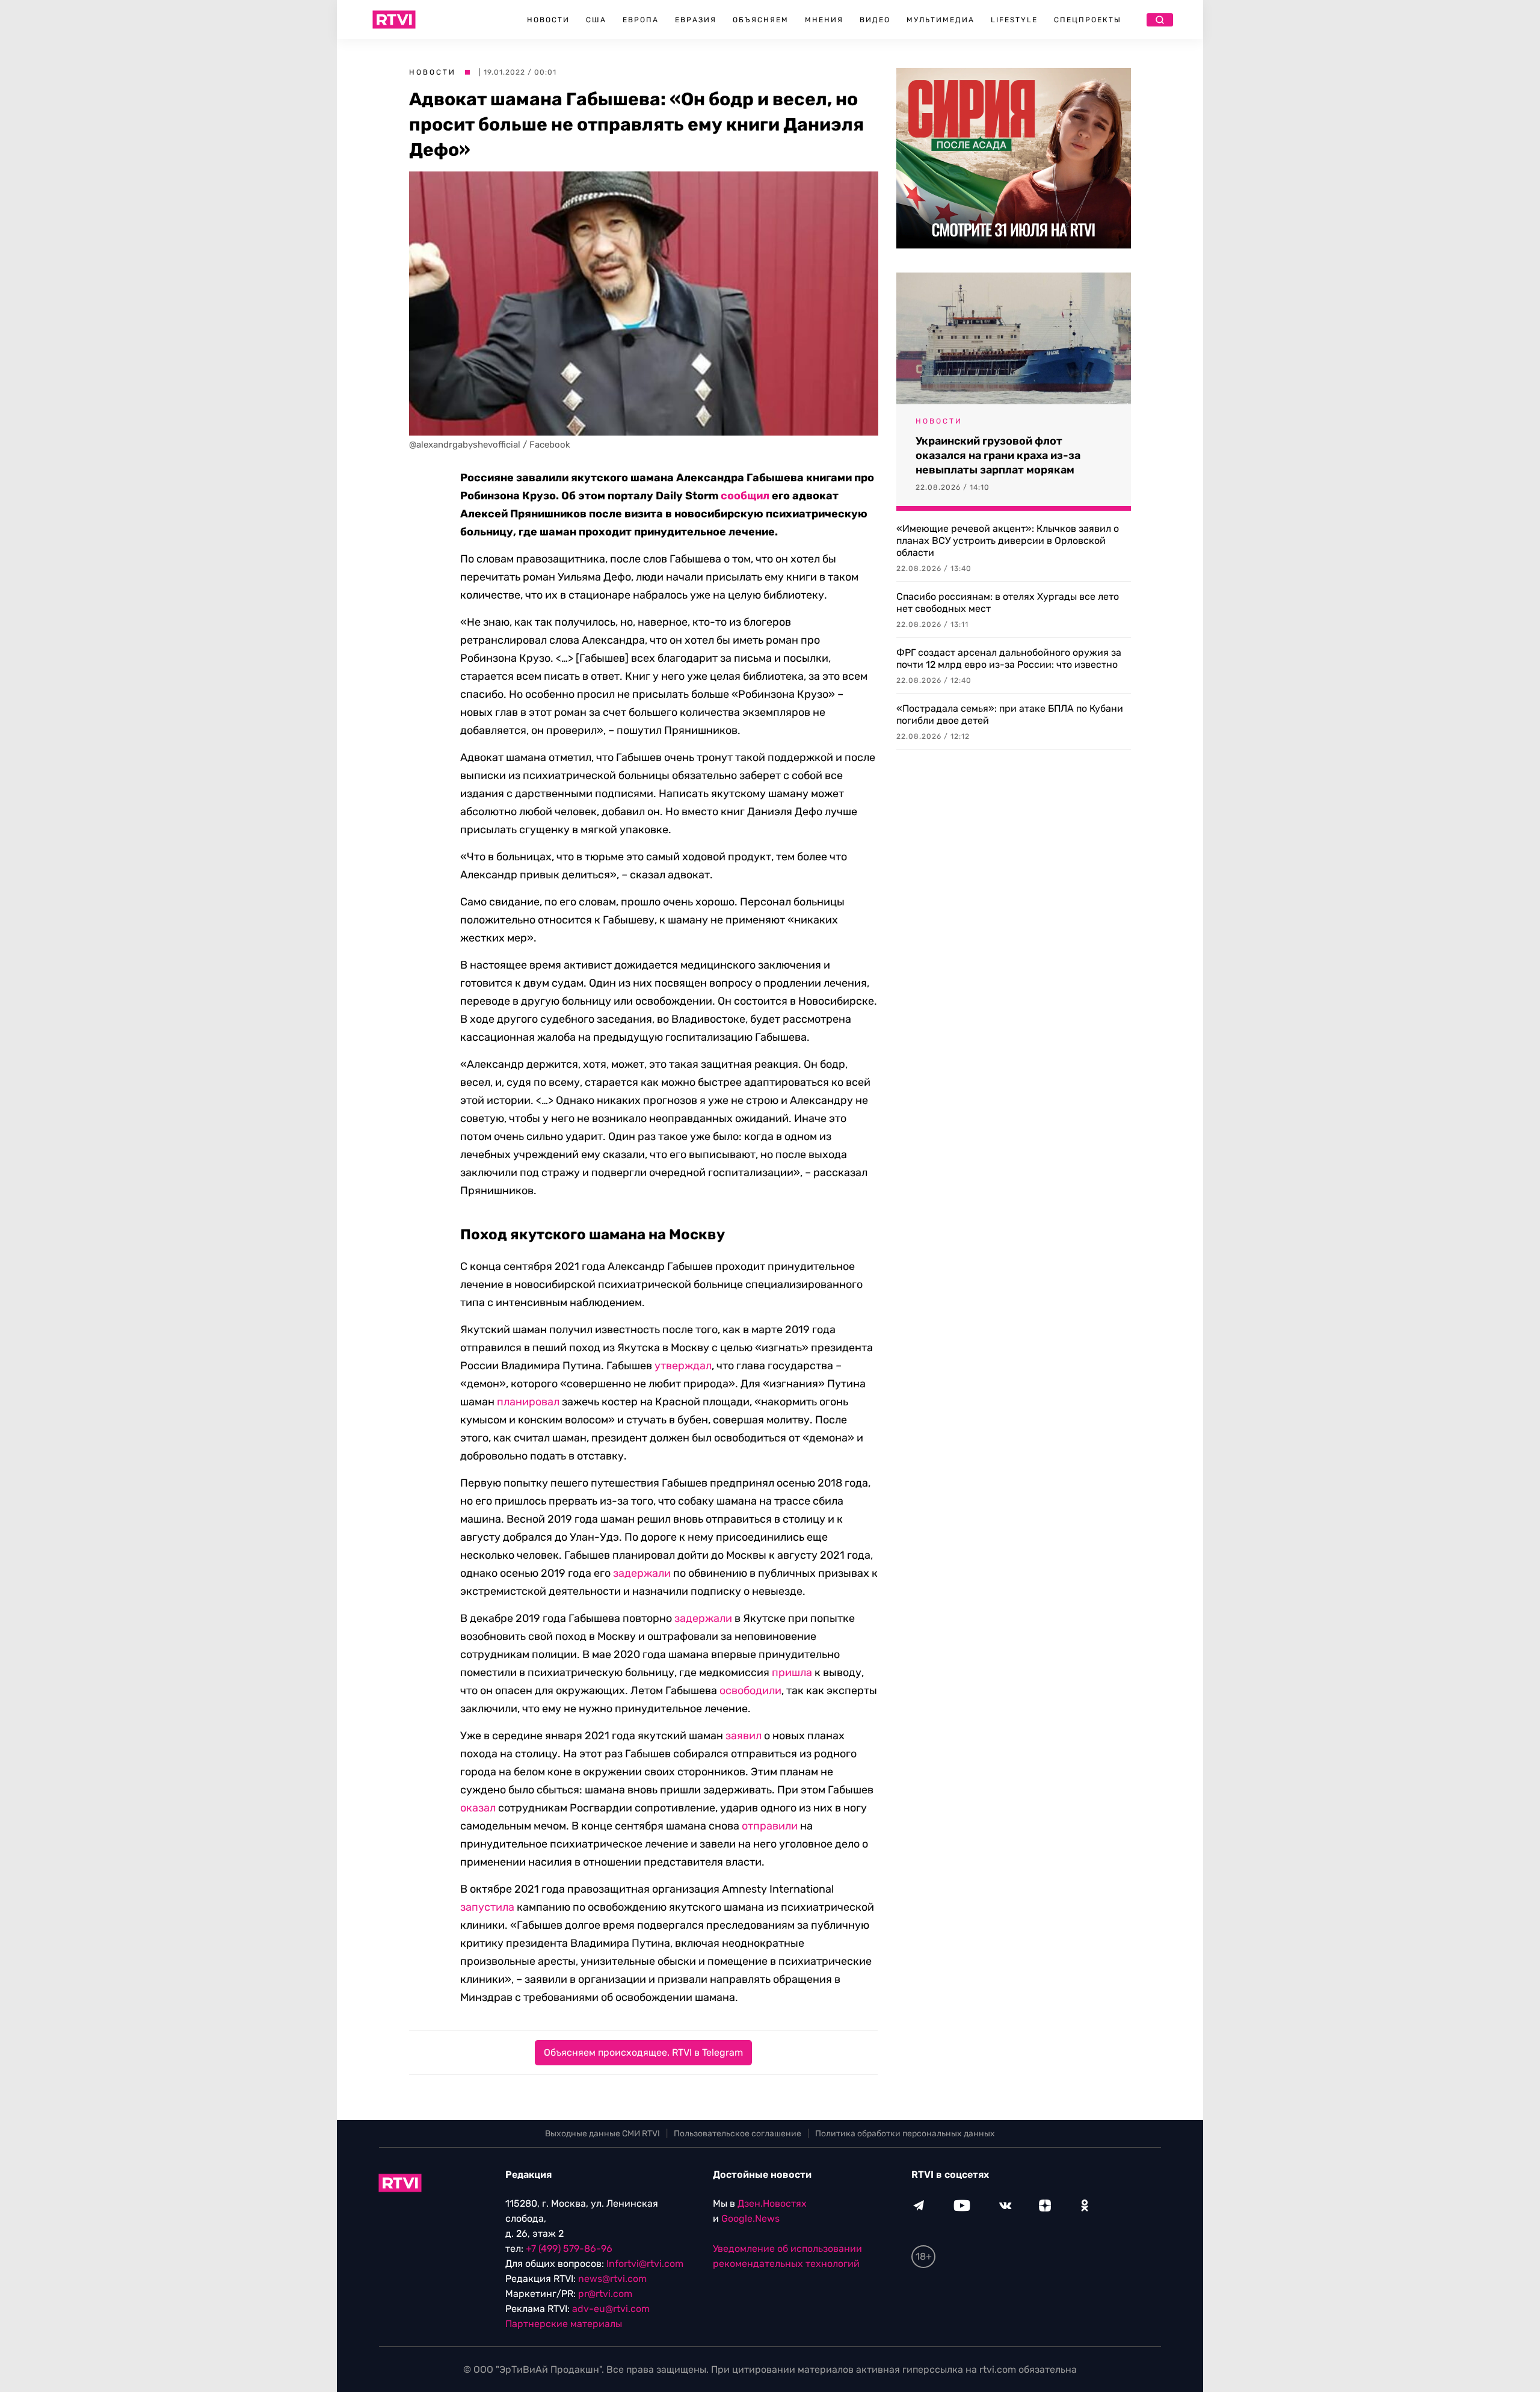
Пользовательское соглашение (738, 2134)
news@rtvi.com (612, 2279)
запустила (487, 1907)
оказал (478, 1808)
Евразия (696, 20)
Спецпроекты (1088, 20)
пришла (792, 1672)
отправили (770, 1826)
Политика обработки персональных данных (905, 2134)
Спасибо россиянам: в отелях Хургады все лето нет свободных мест (1008, 603)
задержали (642, 1573)
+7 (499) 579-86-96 (569, 2249)
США (596, 20)
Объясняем (761, 20)
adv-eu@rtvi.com (611, 2309)
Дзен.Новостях (772, 2203)
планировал (528, 1402)
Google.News (750, 2218)
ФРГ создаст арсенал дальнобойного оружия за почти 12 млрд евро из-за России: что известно (1009, 658)
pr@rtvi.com (605, 2294)
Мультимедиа (941, 20)
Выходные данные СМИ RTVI (602, 2134)
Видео (875, 20)
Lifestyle (1014, 20)
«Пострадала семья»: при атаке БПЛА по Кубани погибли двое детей (1010, 714)
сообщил (745, 496)
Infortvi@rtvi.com (645, 2264)
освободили (750, 1691)
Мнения (824, 20)
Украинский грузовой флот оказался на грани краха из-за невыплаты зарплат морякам (998, 455)
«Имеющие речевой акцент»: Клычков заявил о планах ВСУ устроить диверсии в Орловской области (1008, 541)
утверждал (683, 1366)
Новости (548, 20)
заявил (744, 1736)
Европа (641, 20)
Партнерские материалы (564, 2324)
